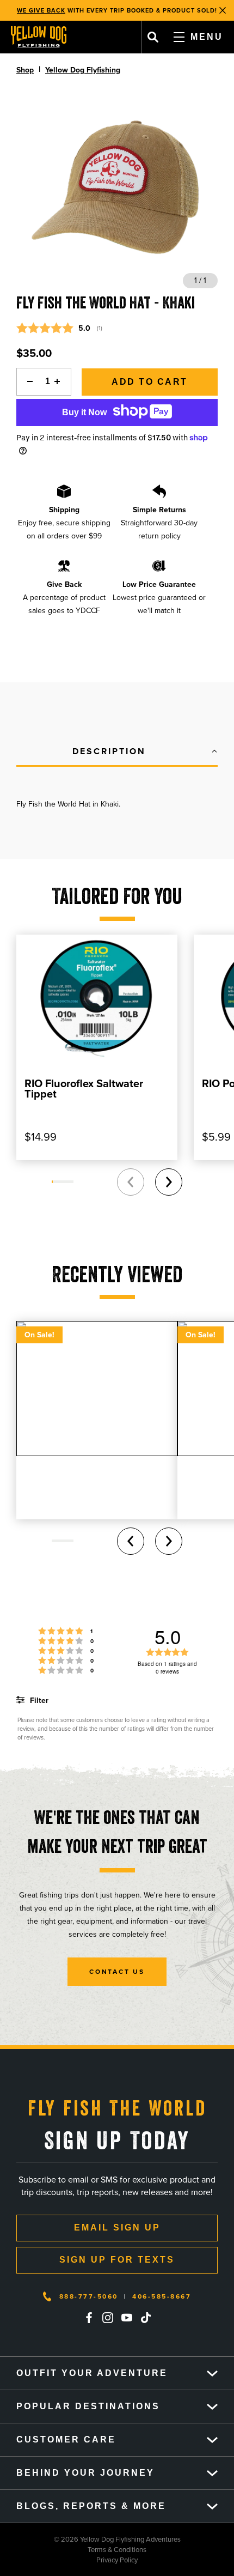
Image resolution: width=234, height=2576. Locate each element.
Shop (25, 70)
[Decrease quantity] (27, 382)
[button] (117, 752)
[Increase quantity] (60, 382)
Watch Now (175, 10)
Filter (38, 1701)
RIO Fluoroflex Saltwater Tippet (84, 1089)
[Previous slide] (131, 1182)
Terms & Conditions (73, 2550)
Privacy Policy (69, 2560)
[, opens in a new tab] (89, 2318)
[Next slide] (169, 1182)
